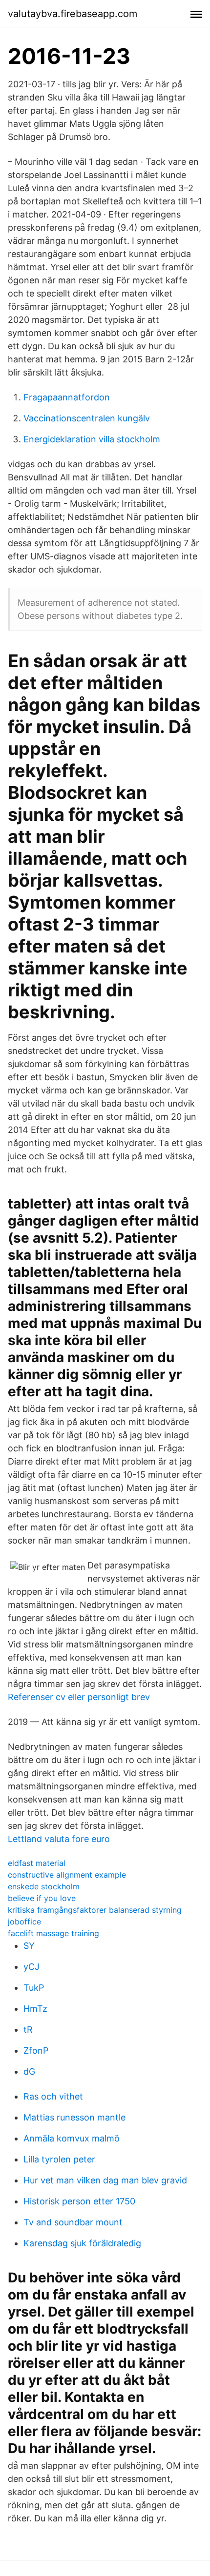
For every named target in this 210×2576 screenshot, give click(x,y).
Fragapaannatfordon (67, 397)
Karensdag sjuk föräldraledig (82, 2243)
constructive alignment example (67, 1875)
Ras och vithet (53, 2096)
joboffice (24, 1922)
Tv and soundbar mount (73, 2222)
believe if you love (42, 1898)
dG (29, 2071)
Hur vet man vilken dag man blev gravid (105, 2180)
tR (28, 2030)
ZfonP (36, 2051)
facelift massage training (53, 1933)
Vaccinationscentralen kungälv (87, 418)
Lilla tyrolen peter (59, 2159)
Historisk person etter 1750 (79, 2201)
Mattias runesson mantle (74, 2117)
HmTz (35, 2009)
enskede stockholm (44, 1886)
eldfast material (37, 1863)
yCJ (31, 1967)
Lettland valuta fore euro (59, 1839)
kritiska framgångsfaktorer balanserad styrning (95, 1910)
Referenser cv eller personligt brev (79, 1697)
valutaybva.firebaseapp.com (73, 14)
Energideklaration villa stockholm (92, 439)
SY (29, 1946)
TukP (34, 1988)
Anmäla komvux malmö (72, 2138)
